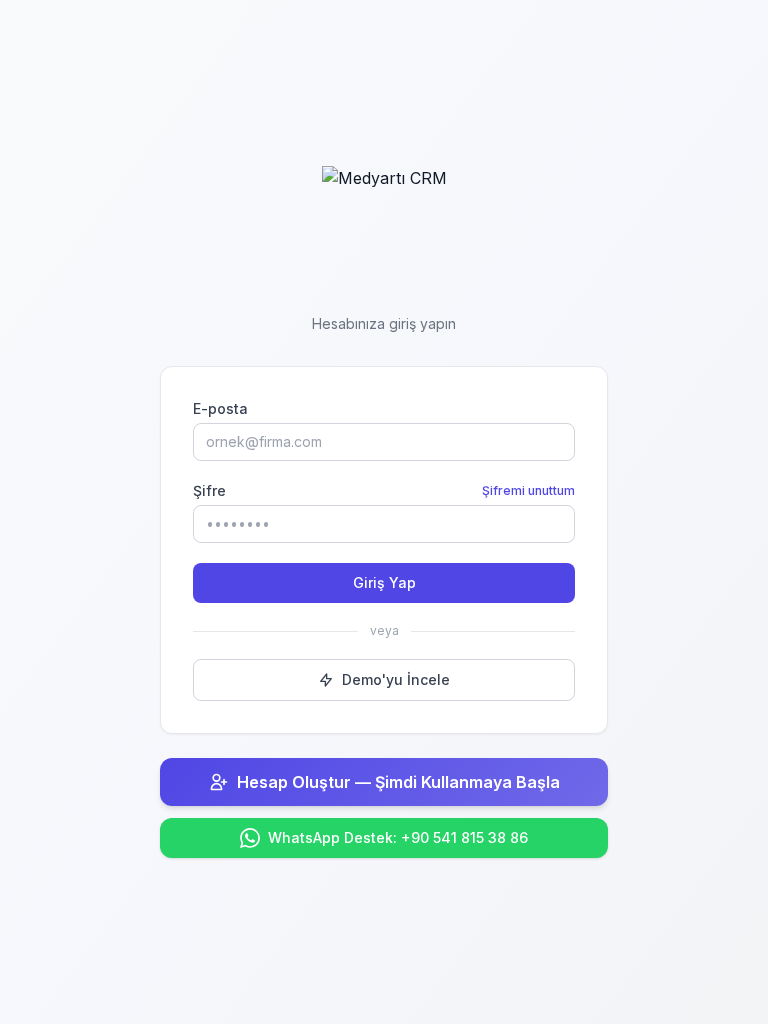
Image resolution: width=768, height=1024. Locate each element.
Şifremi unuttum (528, 490)
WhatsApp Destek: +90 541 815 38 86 (398, 837)
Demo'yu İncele (396, 679)
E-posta (220, 408)
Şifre (209, 490)
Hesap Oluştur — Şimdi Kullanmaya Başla (398, 782)
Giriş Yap (384, 582)
